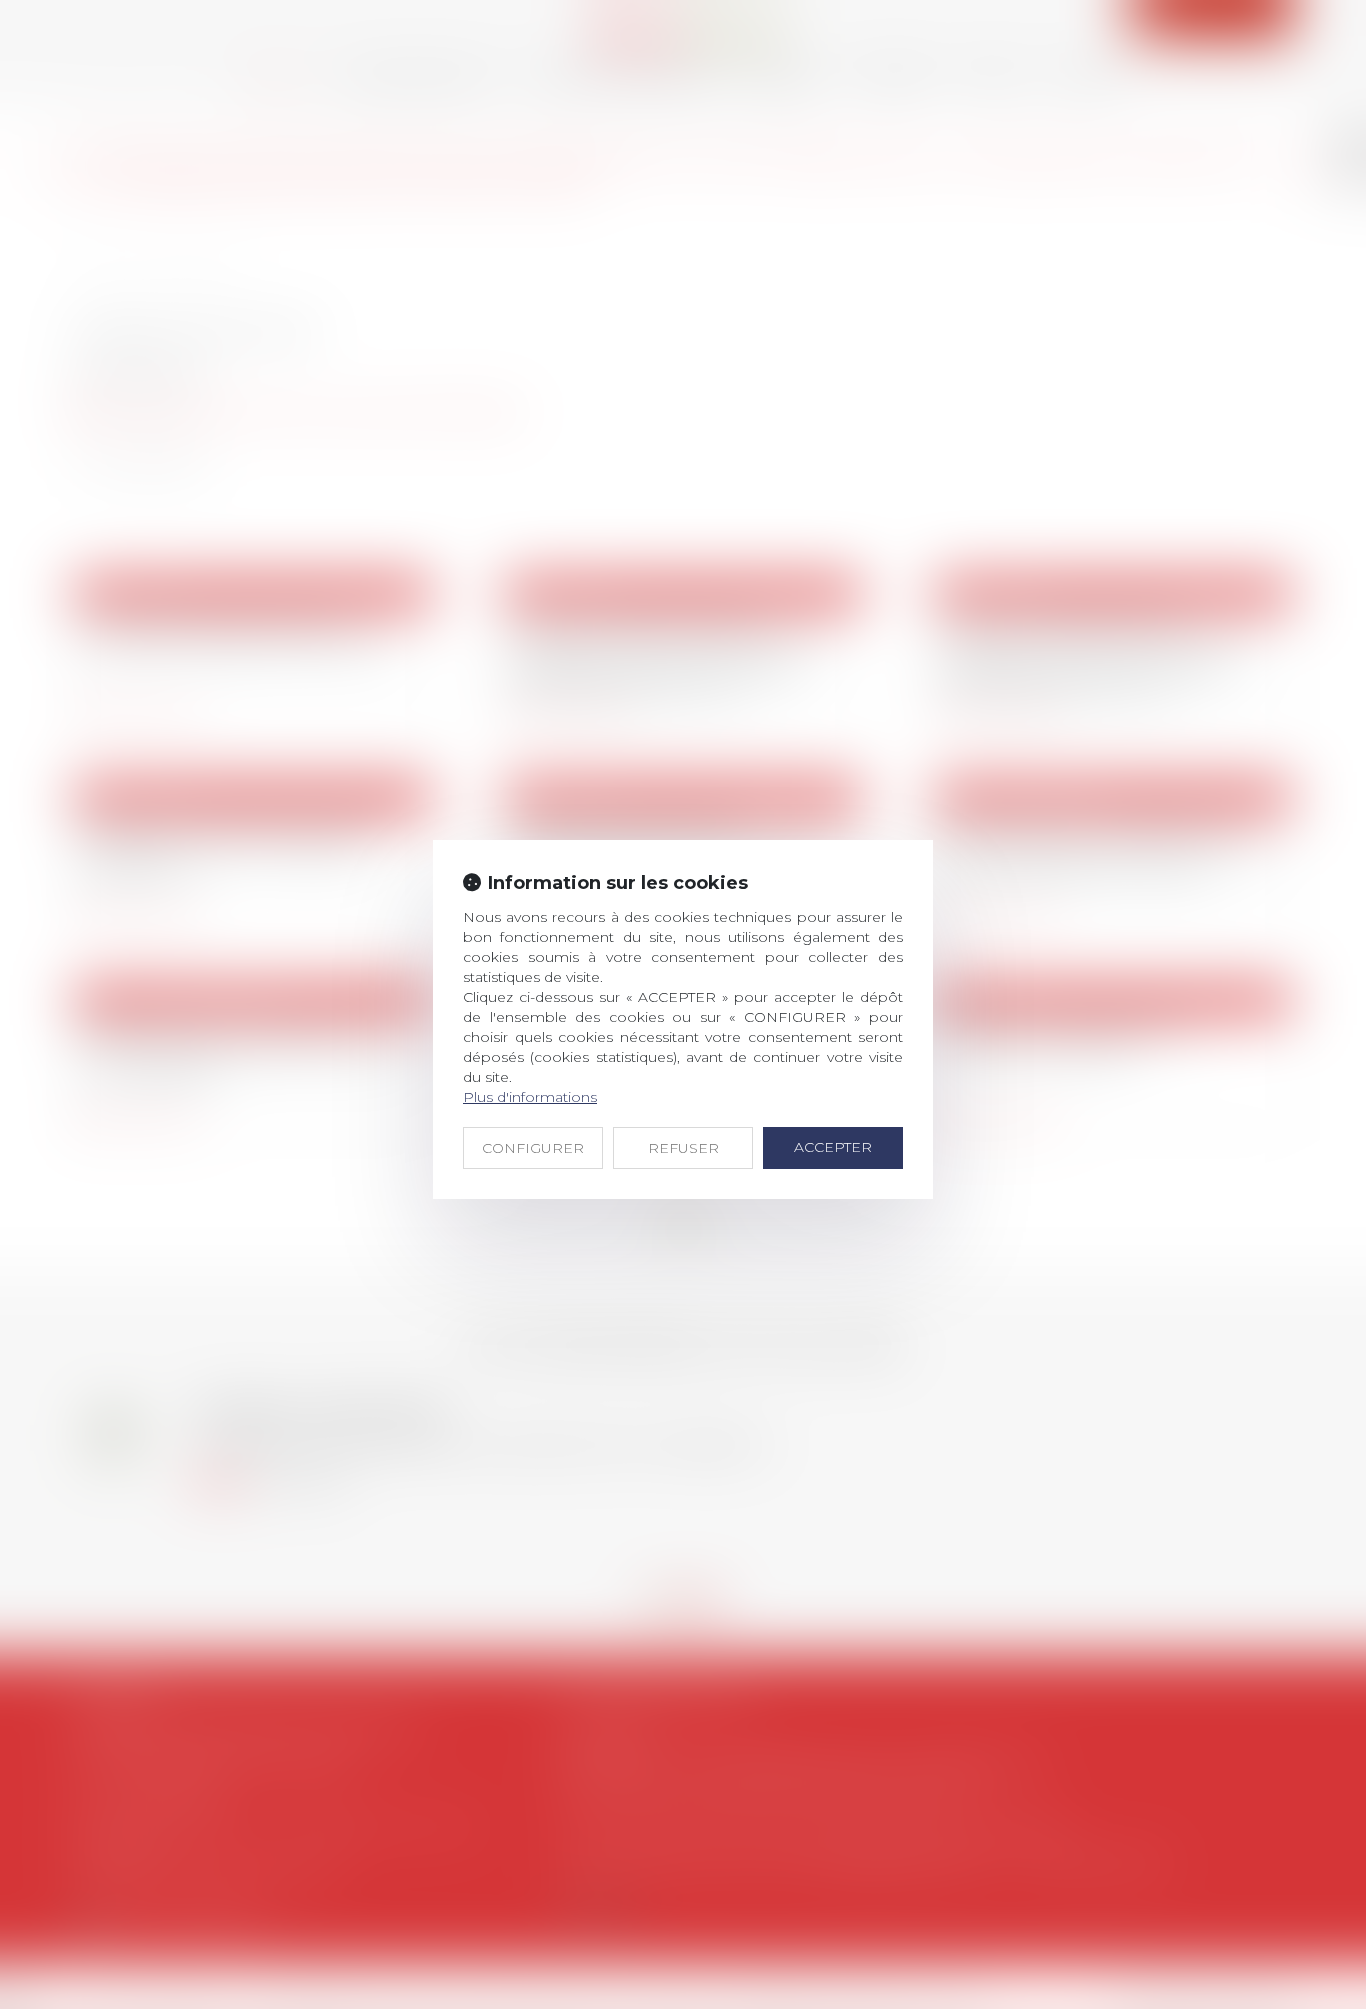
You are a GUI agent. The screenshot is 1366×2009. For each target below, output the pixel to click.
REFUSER (683, 1148)
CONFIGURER (533, 1148)
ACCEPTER (833, 1147)
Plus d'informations (530, 1097)
